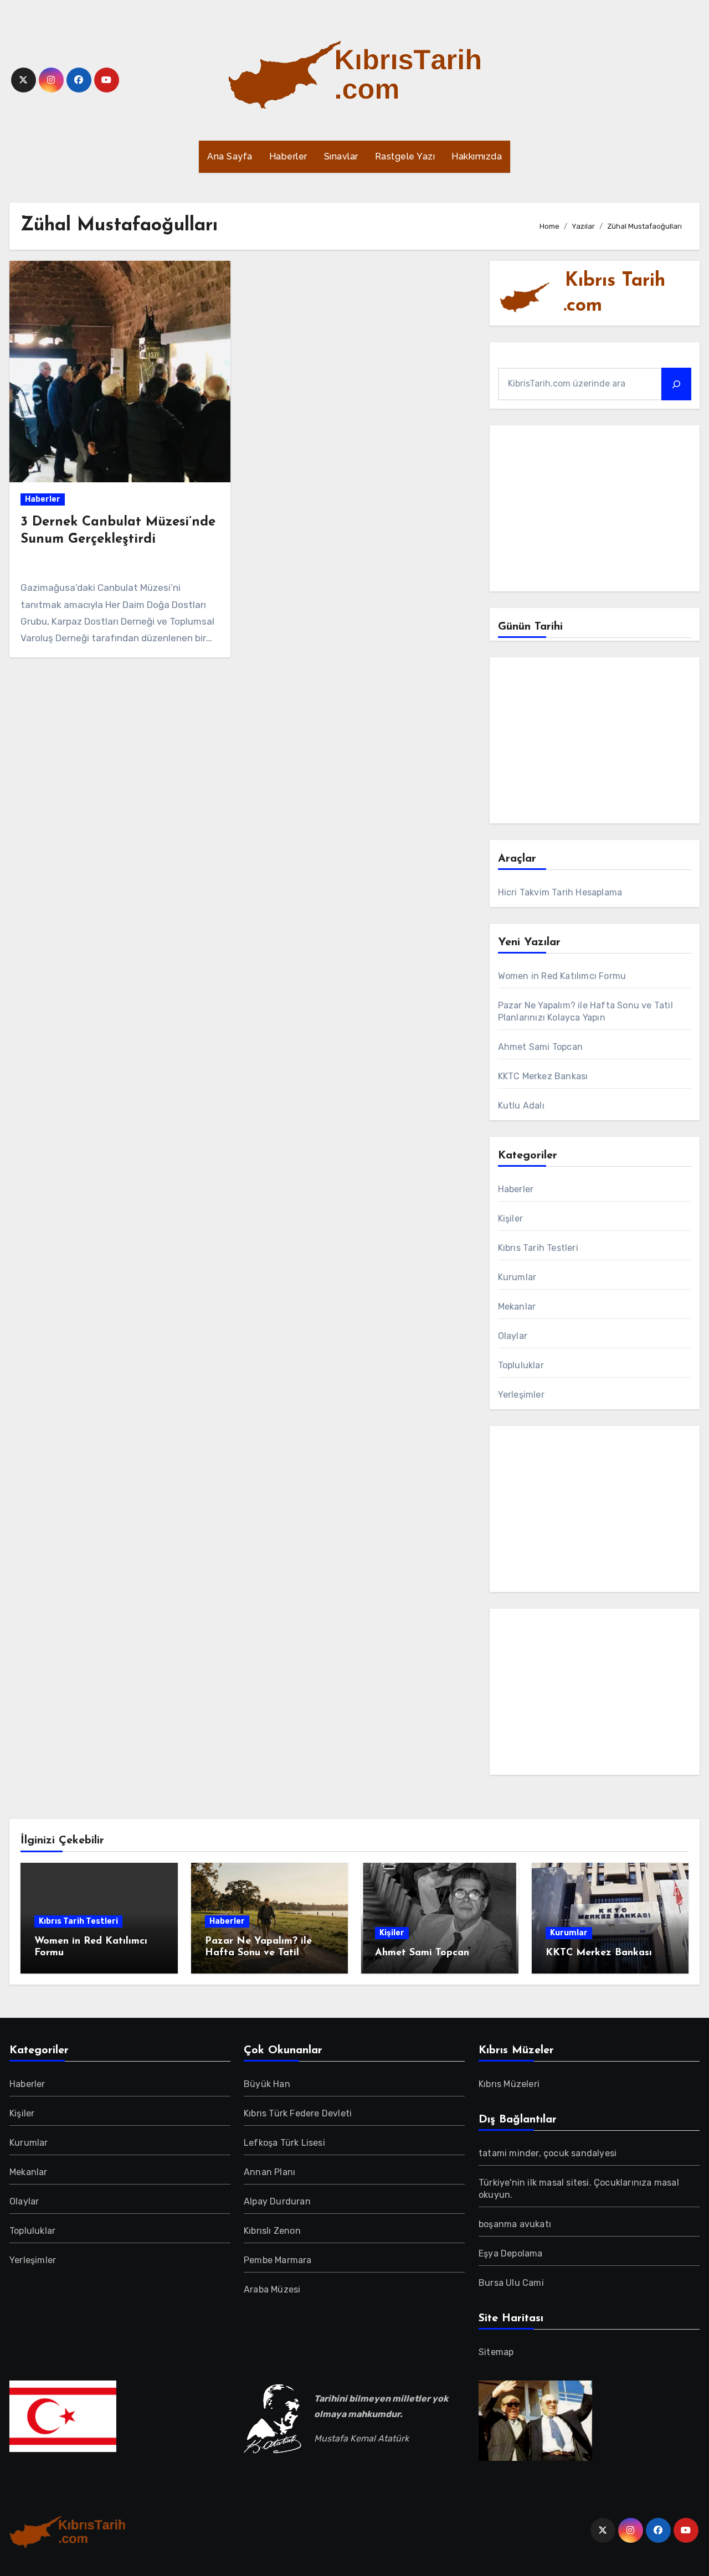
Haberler (288, 156)
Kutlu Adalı (521, 1106)
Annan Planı (269, 2172)
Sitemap (496, 2352)
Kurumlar (517, 1277)
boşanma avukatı (515, 2224)
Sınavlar (341, 156)
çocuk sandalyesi (580, 2153)
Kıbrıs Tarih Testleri (538, 1248)
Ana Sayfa (230, 156)
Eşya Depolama (511, 2253)
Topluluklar (521, 1365)
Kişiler (510, 1219)
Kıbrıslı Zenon (272, 2231)
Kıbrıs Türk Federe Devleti (298, 2113)
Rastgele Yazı (405, 156)
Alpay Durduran (277, 2201)
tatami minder (509, 2153)
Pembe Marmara (278, 2260)
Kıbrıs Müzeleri (509, 2084)
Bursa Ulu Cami (511, 2283)
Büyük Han (267, 2084)
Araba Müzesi (272, 2289)
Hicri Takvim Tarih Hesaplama (560, 892)
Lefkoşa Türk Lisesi (284, 2143)
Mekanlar (517, 1307)
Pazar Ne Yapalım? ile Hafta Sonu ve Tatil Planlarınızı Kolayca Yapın (268, 1953)
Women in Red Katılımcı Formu (562, 976)
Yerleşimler (521, 1395)
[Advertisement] (596, 511)
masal (553, 2183)
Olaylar (513, 1336)
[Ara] (676, 384)
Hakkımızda (477, 156)
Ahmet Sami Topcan (540, 1047)
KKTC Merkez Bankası (543, 1076)
